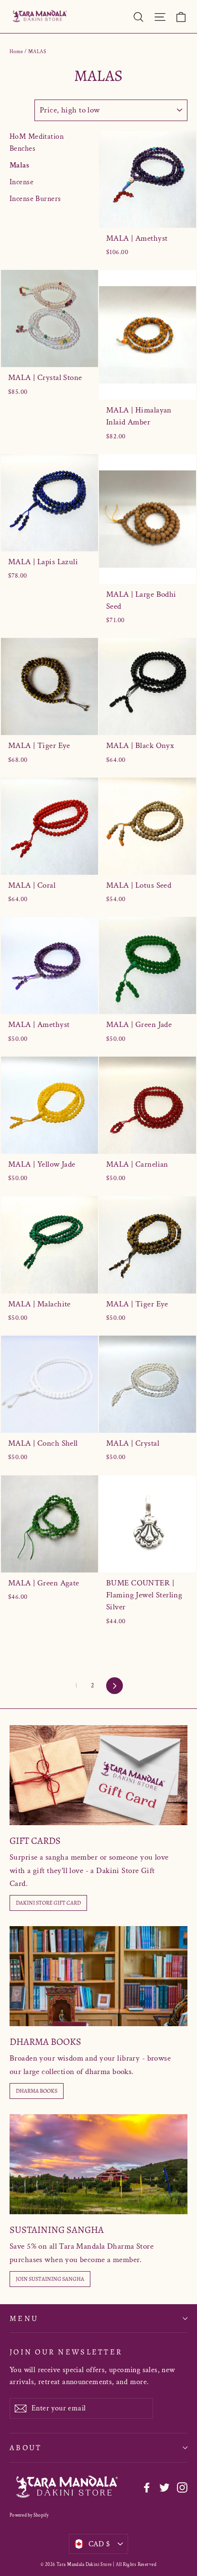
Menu (24, 2318)
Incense (22, 182)
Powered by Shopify (29, 2515)
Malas (19, 165)
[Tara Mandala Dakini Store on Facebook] (147, 2487)
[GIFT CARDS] (98, 1775)
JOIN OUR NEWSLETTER (66, 2352)
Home (16, 52)
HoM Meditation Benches (37, 143)
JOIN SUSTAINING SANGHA (50, 2279)
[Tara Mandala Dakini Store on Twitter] (164, 2487)
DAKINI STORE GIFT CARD (48, 1903)
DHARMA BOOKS (37, 2091)
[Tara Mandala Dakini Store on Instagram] (182, 2487)
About (26, 2448)
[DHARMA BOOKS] (98, 1976)
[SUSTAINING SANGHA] (98, 2164)
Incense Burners (35, 199)
